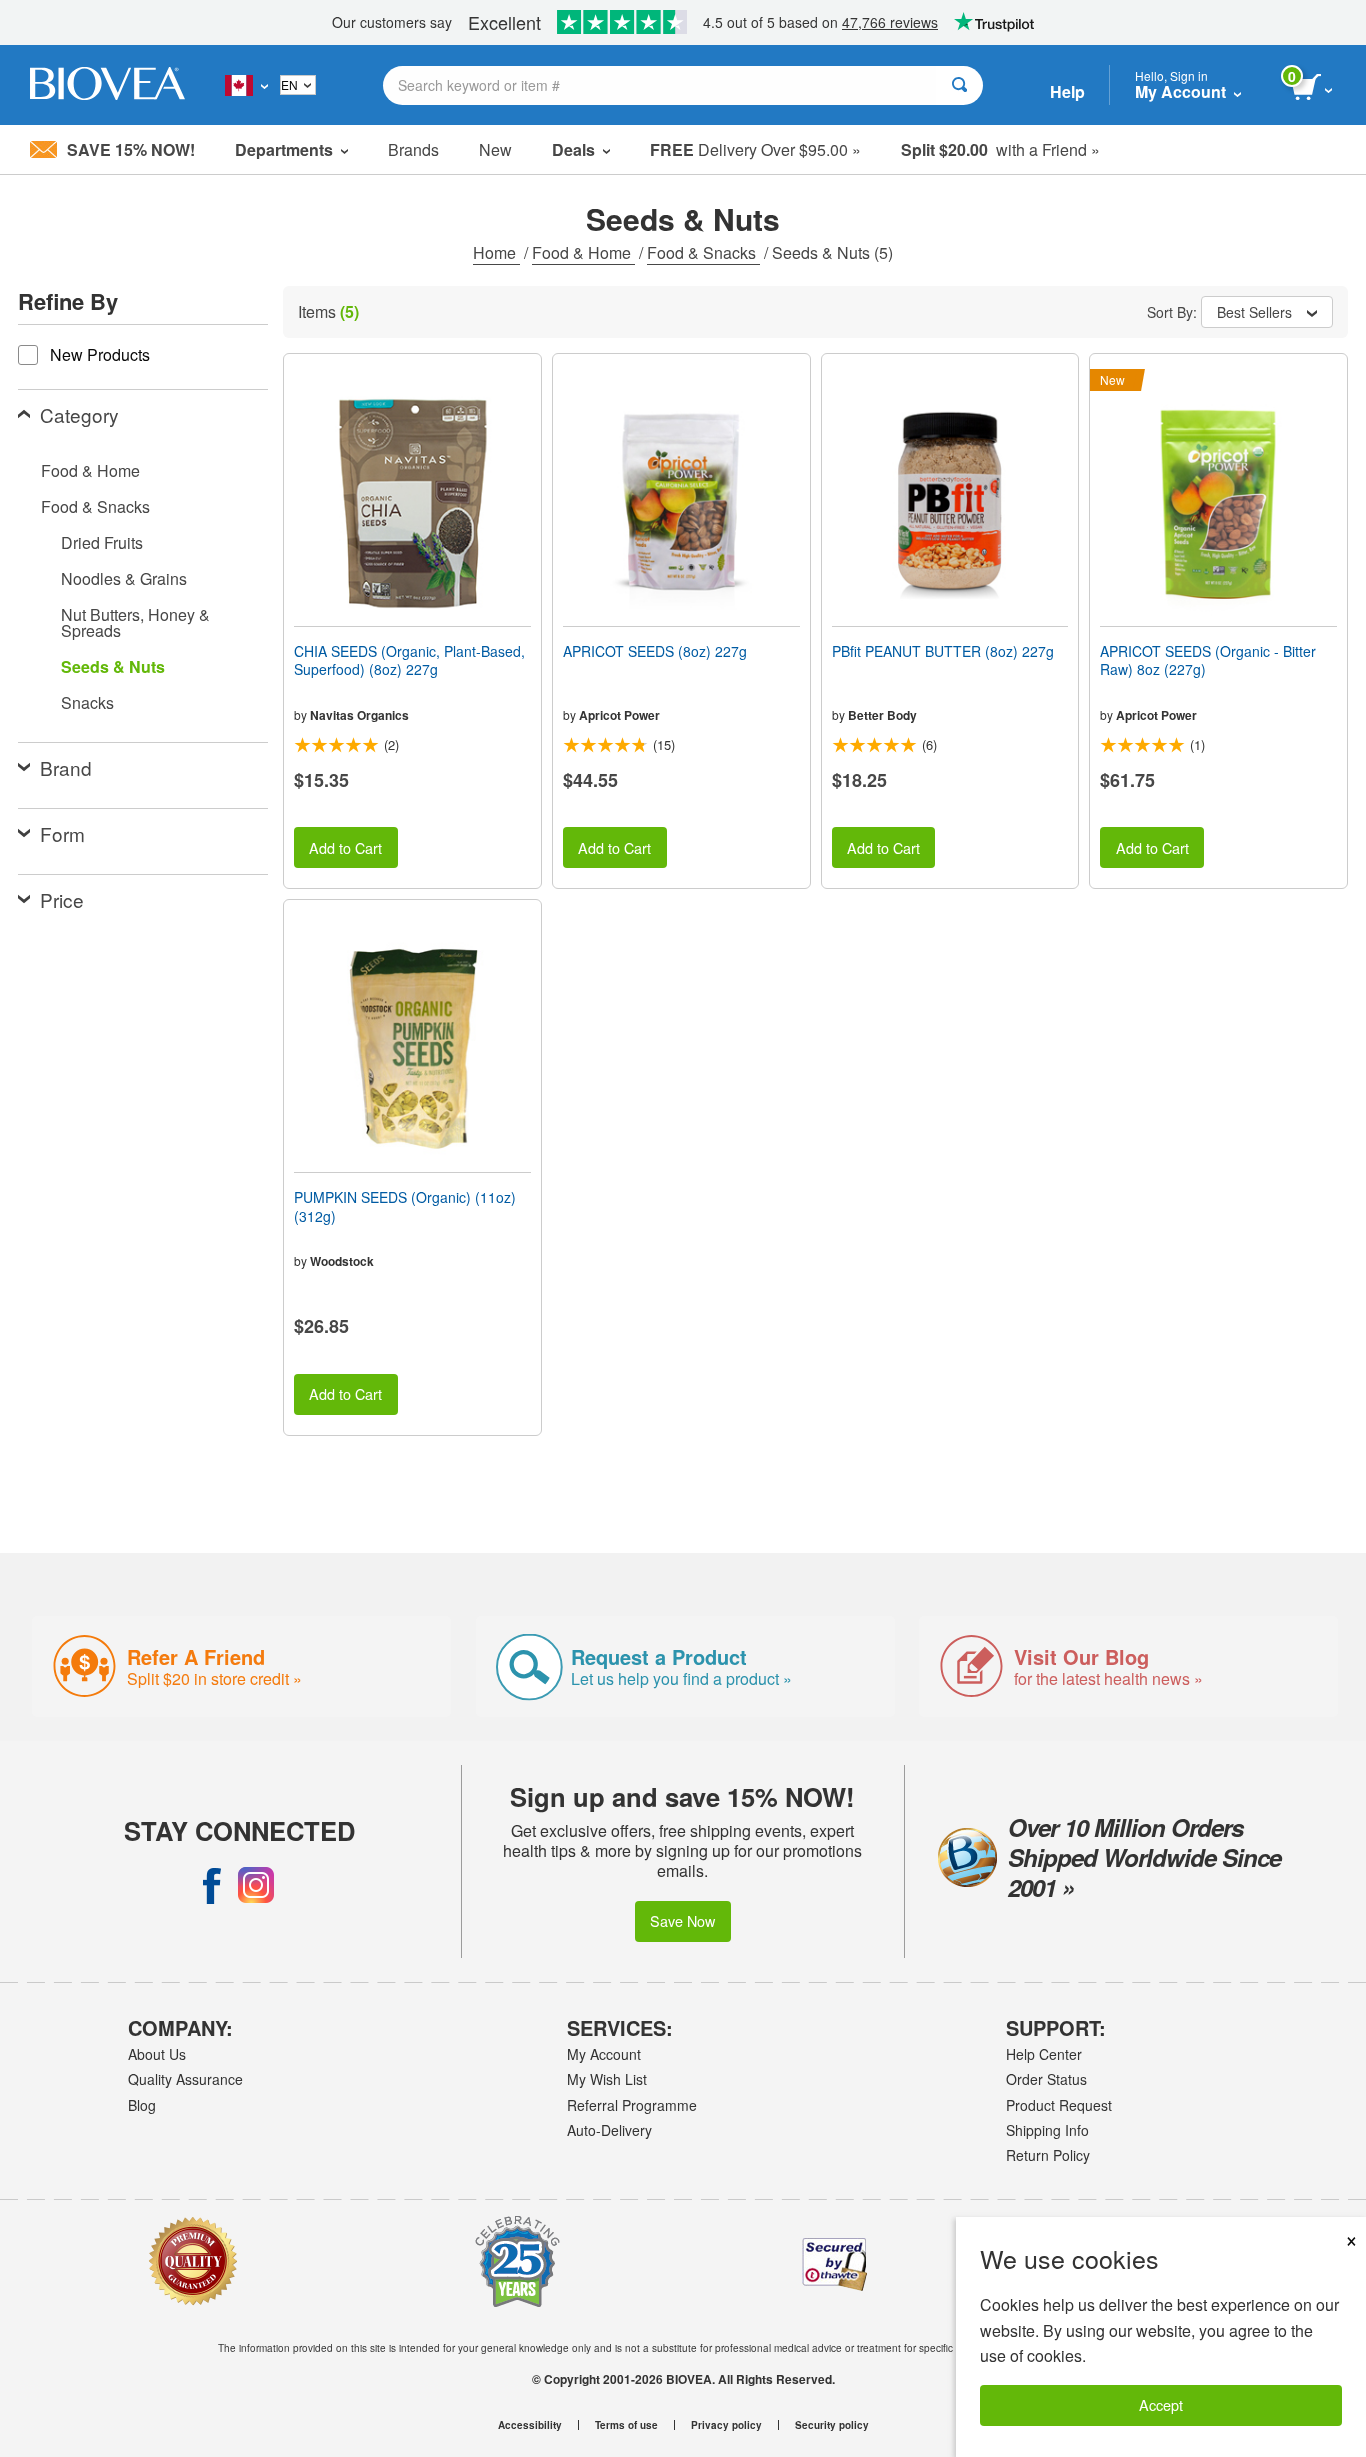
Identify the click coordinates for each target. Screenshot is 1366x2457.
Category (79, 414)
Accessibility (530, 2425)
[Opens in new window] (212, 1885)
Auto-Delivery (609, 2130)
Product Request (1059, 2105)
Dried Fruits (102, 542)
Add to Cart (345, 847)
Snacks (87, 702)
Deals (573, 149)
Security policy (832, 2425)
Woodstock (342, 1261)
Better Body (882, 715)
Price (62, 899)
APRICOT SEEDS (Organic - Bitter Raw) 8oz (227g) (1208, 660)
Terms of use (626, 2425)
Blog (142, 2105)
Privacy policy (726, 2425)
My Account (604, 2054)
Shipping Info (1047, 2130)
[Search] (959, 85)
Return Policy (1048, 2155)
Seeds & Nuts (113, 666)
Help (1067, 91)
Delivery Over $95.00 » (755, 149)
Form (62, 833)
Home (496, 252)
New (495, 149)
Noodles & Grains (124, 578)
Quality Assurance (185, 2079)
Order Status (1046, 2079)
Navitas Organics (359, 715)
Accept (1161, 2404)
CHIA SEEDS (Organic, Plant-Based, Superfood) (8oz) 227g (409, 660)
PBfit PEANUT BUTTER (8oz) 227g (943, 651)
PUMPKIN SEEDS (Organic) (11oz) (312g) (405, 1206)
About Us (157, 2054)
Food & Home (583, 252)
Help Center (1044, 2054)
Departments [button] (284, 149)
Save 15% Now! (131, 149)
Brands (413, 149)
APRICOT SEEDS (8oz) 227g (655, 651)
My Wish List (607, 2079)
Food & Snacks (703, 252)
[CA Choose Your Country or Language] (246, 85)
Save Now (682, 1920)
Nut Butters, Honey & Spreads (135, 622)
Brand (66, 767)
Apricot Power (619, 715)
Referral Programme (632, 2105)
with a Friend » (1000, 149)
